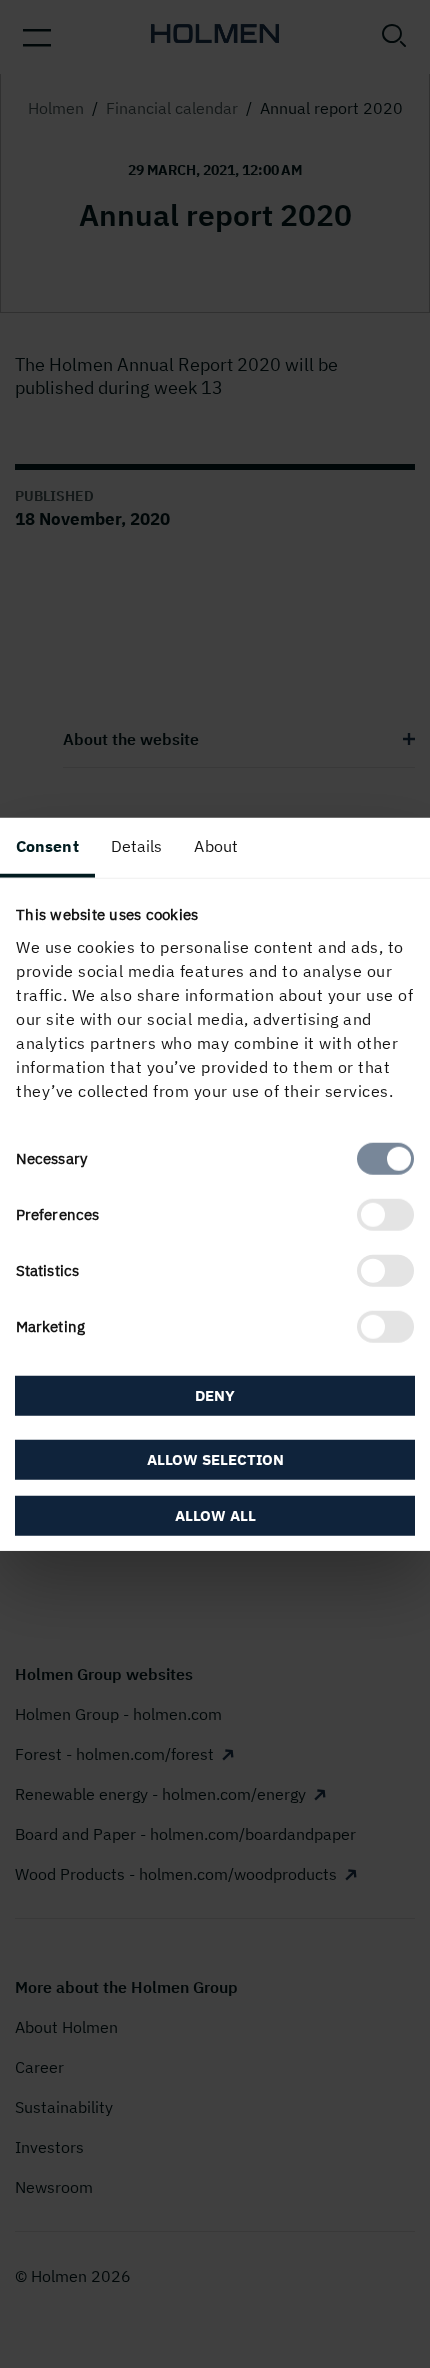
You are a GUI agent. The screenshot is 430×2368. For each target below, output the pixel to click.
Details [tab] (137, 846)
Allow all (215, 1514)
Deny (215, 1395)
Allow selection (215, 1458)
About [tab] (216, 846)
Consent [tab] (47, 846)
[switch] (385, 1214)
